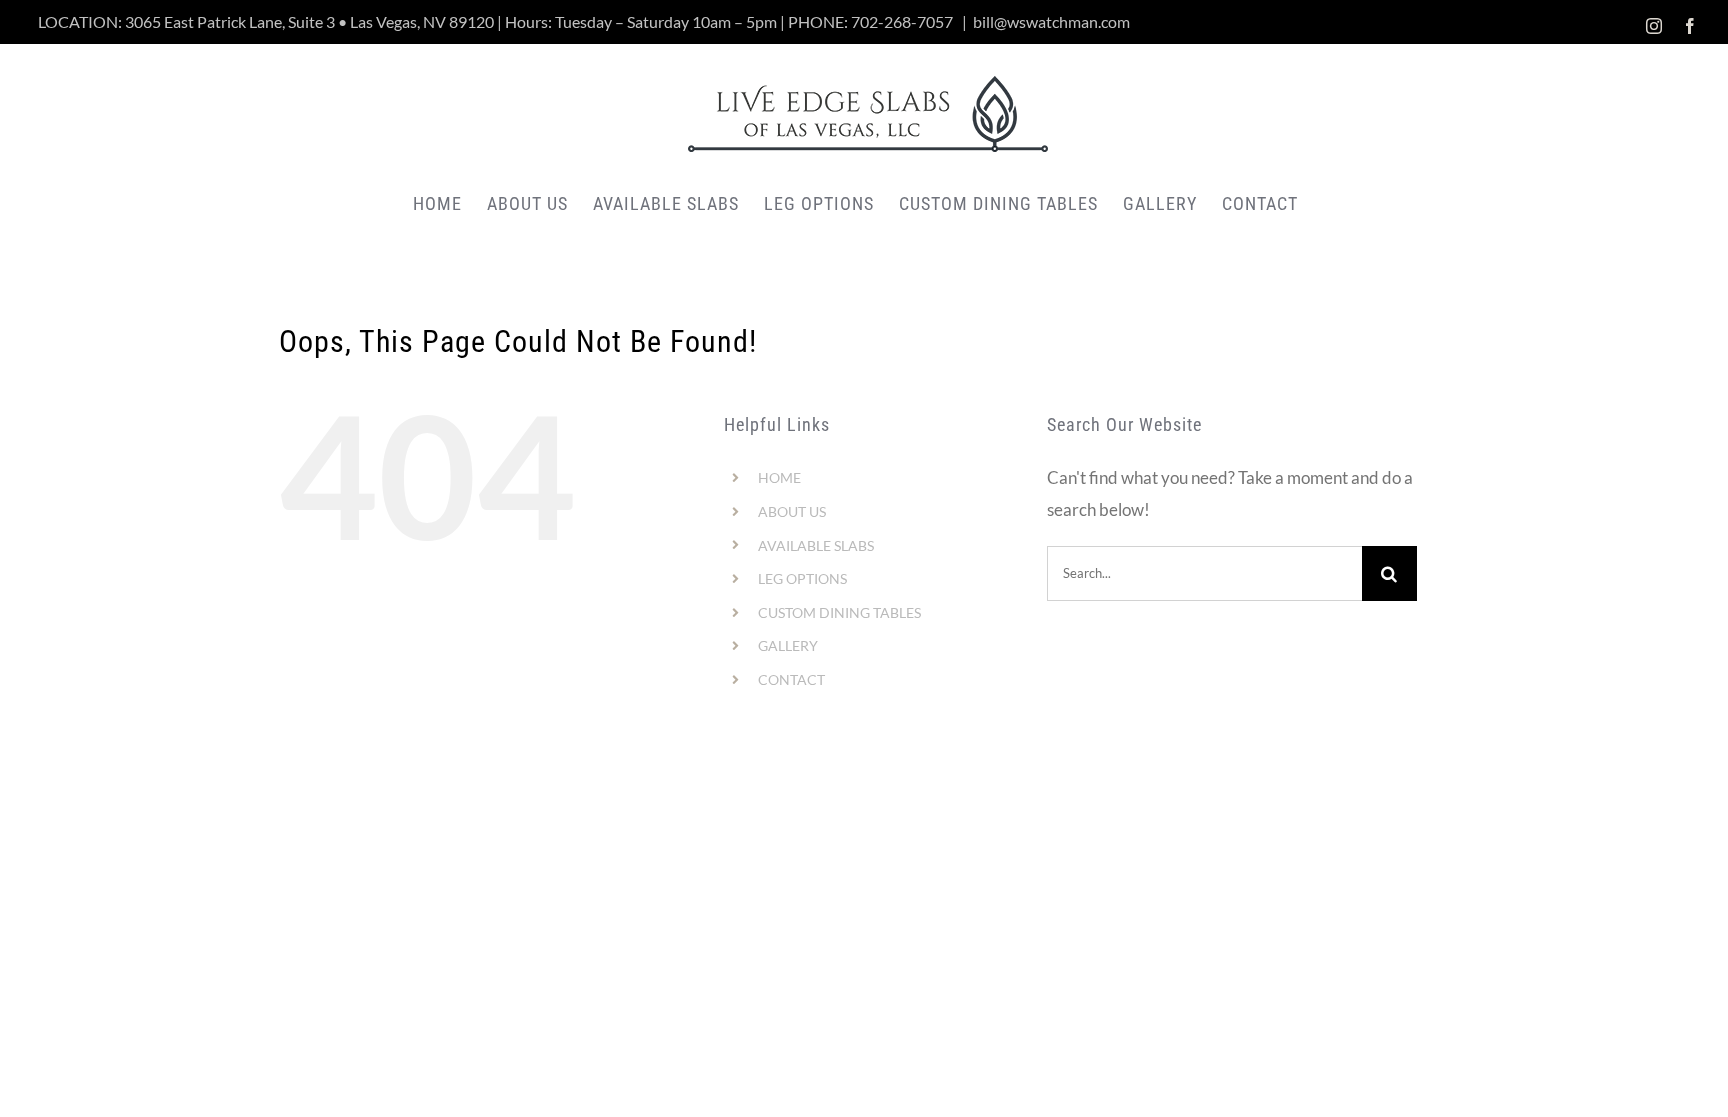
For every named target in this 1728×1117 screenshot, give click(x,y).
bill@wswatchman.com (1051, 21)
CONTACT (791, 679)
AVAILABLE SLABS (816, 545)
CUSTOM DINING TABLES (839, 612)
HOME (779, 477)
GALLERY (788, 645)
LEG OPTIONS (802, 578)
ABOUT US (792, 511)
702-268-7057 (902, 21)
